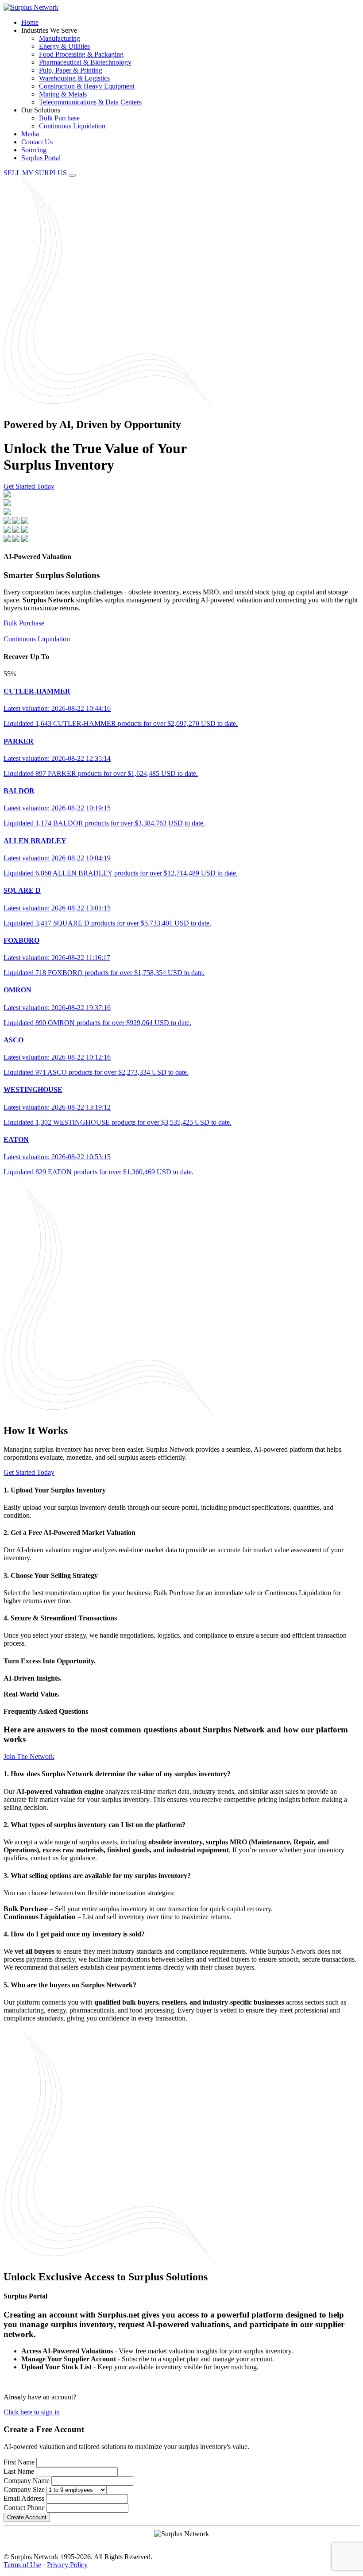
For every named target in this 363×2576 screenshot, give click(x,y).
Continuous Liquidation (72, 126)
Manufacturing (60, 38)
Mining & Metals (63, 94)
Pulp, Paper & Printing (71, 70)
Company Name (27, 2481)
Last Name (19, 2471)
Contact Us (37, 142)
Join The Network (29, 1757)
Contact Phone (24, 2508)
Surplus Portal (41, 158)
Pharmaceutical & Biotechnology (85, 62)
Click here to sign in (32, 2412)
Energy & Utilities (64, 46)
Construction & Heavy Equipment (87, 86)
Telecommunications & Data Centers (90, 102)
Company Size (24, 2489)
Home (30, 22)
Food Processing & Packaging (81, 54)
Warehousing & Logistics (74, 78)
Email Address (24, 2498)
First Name (19, 2462)
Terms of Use (22, 2565)
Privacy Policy (67, 2565)
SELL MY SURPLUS (36, 173)
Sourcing (34, 150)
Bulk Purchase (59, 118)
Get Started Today (29, 486)
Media (30, 134)
